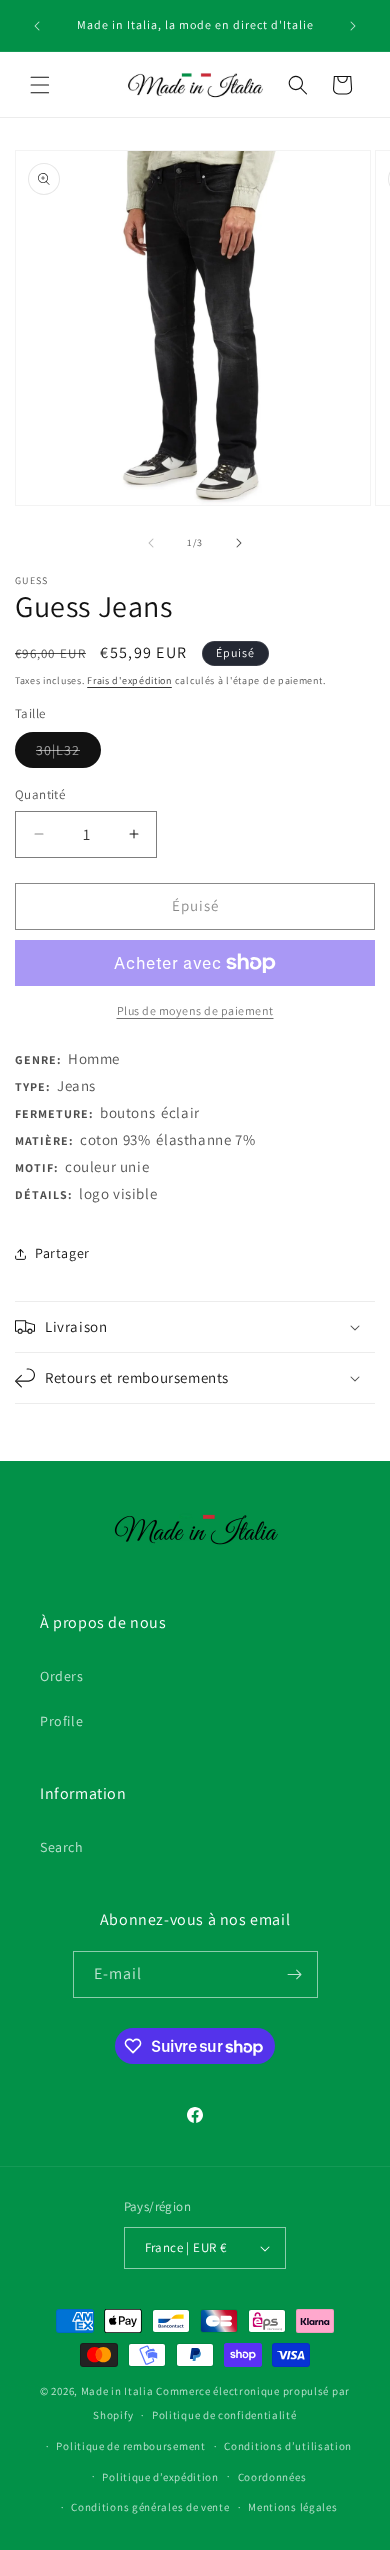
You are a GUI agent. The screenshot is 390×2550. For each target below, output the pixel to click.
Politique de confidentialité (224, 2415)
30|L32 (68, 754)
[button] (40, 85)
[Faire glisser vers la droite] (239, 543)
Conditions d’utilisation (288, 2446)
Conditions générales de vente (150, 2507)
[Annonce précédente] (37, 26)
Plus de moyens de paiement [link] (195, 1010)
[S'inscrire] (295, 1974)
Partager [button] (62, 1253)
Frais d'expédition (129, 680)
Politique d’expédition (160, 2477)
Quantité (40, 794)
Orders (62, 1676)
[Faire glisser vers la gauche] (151, 543)
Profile (61, 1721)
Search (62, 1847)
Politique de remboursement (130, 2446)
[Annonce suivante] (353, 26)
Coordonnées (272, 2477)
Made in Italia (117, 2391)
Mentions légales (292, 2507)
